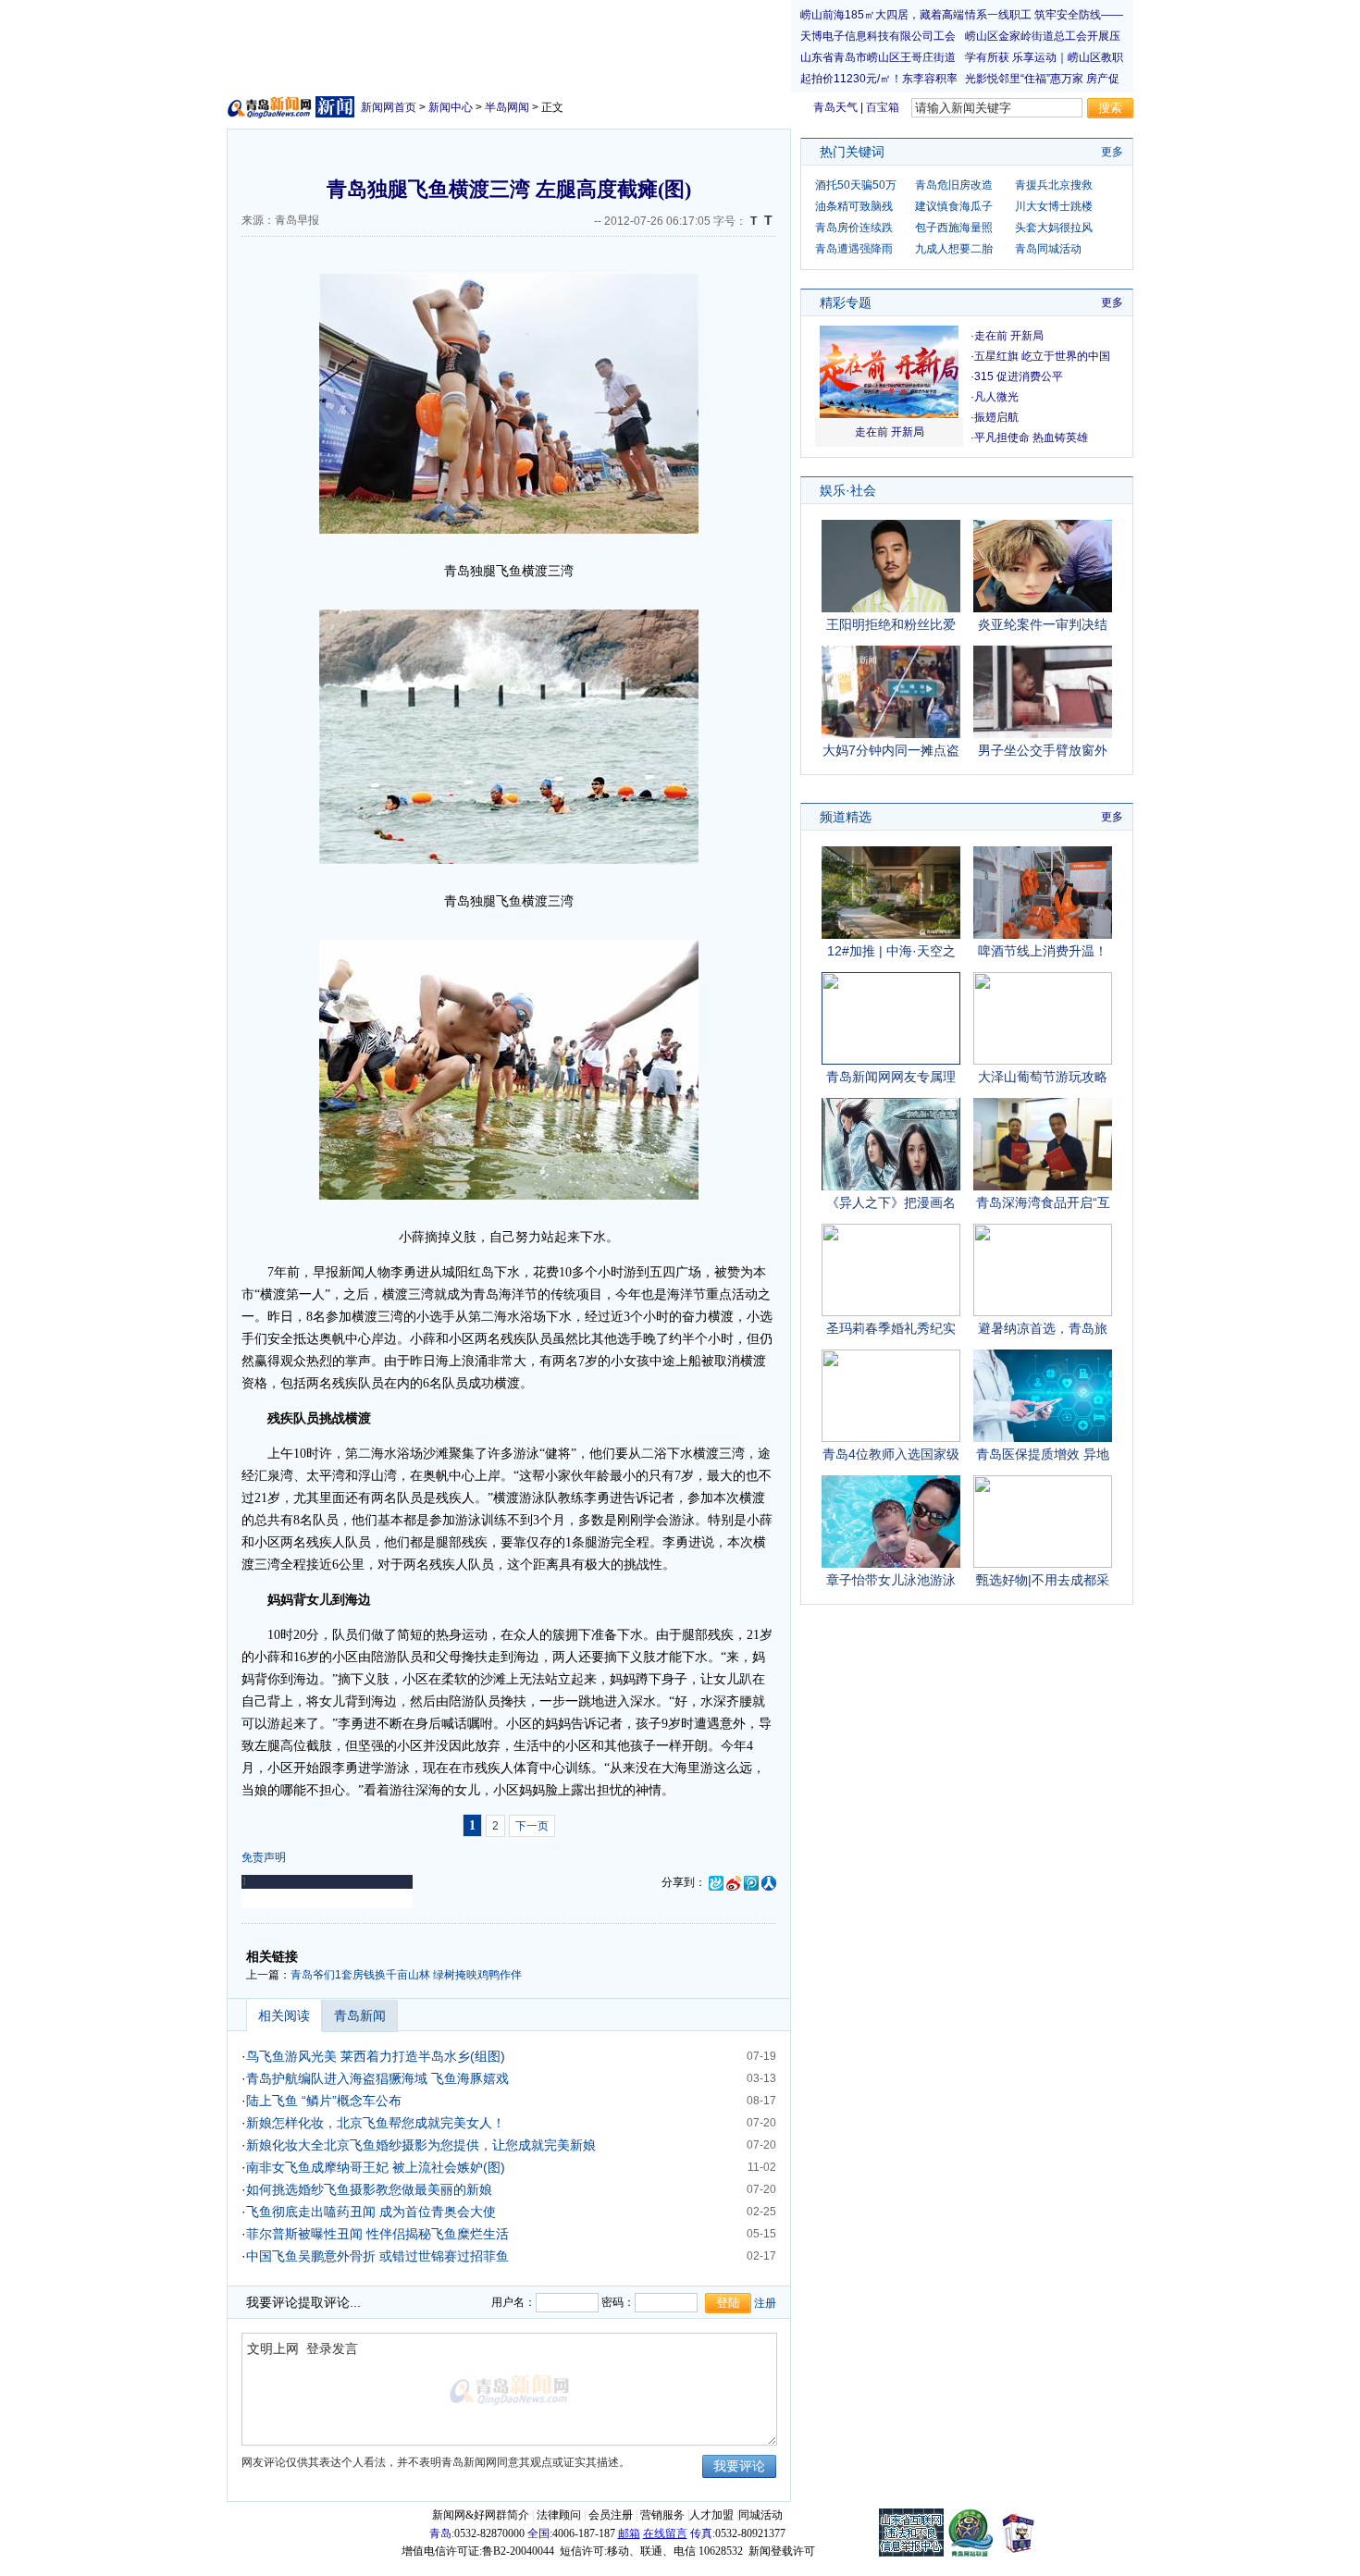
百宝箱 (883, 107)
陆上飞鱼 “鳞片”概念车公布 (324, 2101)
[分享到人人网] (769, 1882)
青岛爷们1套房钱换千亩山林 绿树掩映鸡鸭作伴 (406, 1975)
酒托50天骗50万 (856, 185)
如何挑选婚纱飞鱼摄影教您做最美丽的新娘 (369, 2189)
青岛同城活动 (1048, 249)
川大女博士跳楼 (1054, 206)
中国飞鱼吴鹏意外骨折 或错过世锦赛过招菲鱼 (377, 2256)
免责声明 (264, 1857)
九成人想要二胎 (954, 249)
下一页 (532, 1826)
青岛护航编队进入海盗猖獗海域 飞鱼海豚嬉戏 (377, 2078)
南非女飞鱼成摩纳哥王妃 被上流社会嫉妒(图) (376, 2167)
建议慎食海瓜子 (954, 206)
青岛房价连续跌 (854, 228)
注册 (765, 2303)
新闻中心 (451, 107)
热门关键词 (852, 152)
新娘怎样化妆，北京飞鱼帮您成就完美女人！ (376, 2123)
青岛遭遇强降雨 (854, 249)
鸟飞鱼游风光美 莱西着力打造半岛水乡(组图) (376, 2056)
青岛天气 (835, 107)
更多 (1112, 152)
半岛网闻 (507, 107)
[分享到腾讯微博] (751, 1882)
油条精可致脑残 (854, 206)
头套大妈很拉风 (1054, 228)
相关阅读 (284, 2015)
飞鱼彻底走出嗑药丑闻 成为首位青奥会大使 (371, 2212)
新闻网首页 (389, 107)
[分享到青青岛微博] (716, 1882)
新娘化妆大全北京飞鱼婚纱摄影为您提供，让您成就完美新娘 (421, 2145)
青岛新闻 (360, 2015)
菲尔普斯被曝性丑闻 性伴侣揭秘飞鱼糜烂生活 (377, 2234)
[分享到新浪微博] (734, 1882)
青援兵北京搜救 (1054, 185)
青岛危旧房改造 (954, 185)
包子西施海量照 (954, 228)
